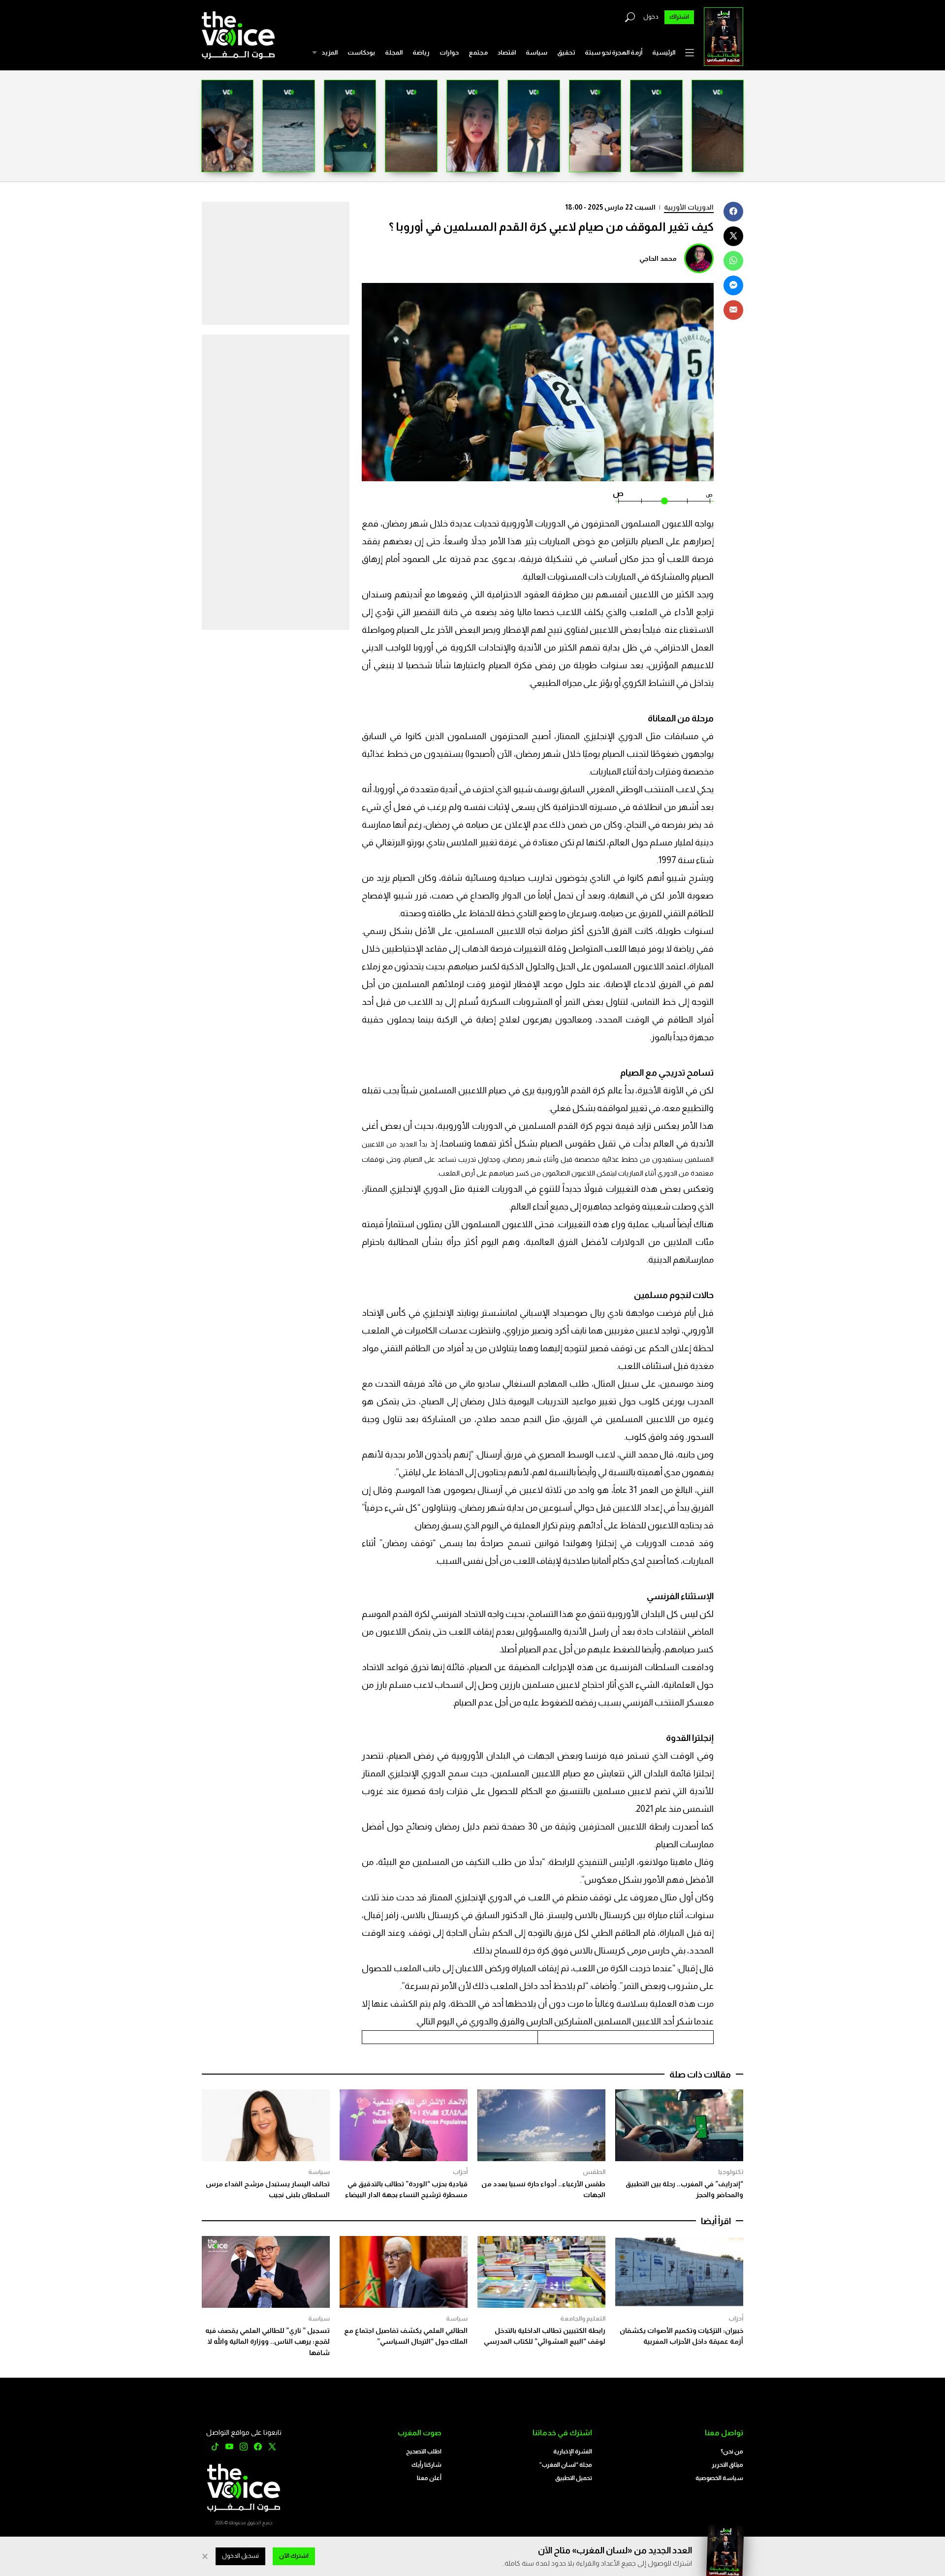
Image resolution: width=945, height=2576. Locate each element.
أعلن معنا (429, 2478)
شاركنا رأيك (426, 2465)
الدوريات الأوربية (689, 207)
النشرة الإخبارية (573, 2452)
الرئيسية (664, 52)
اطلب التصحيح (424, 2452)
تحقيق (566, 52)
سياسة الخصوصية (719, 2478)
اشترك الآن (294, 2556)
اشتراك (679, 17)
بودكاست (361, 52)
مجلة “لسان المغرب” (566, 2465)
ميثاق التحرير (727, 2465)
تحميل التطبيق (574, 2478)
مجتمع (478, 52)
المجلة (394, 52)
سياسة (536, 52)
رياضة (421, 52)
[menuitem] (664, 53)
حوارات (449, 52)
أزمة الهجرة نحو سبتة (614, 52)
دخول (651, 17)
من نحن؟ (732, 2452)
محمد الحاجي (658, 258)
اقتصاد (507, 52)
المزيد (330, 52)
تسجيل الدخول (240, 2556)
